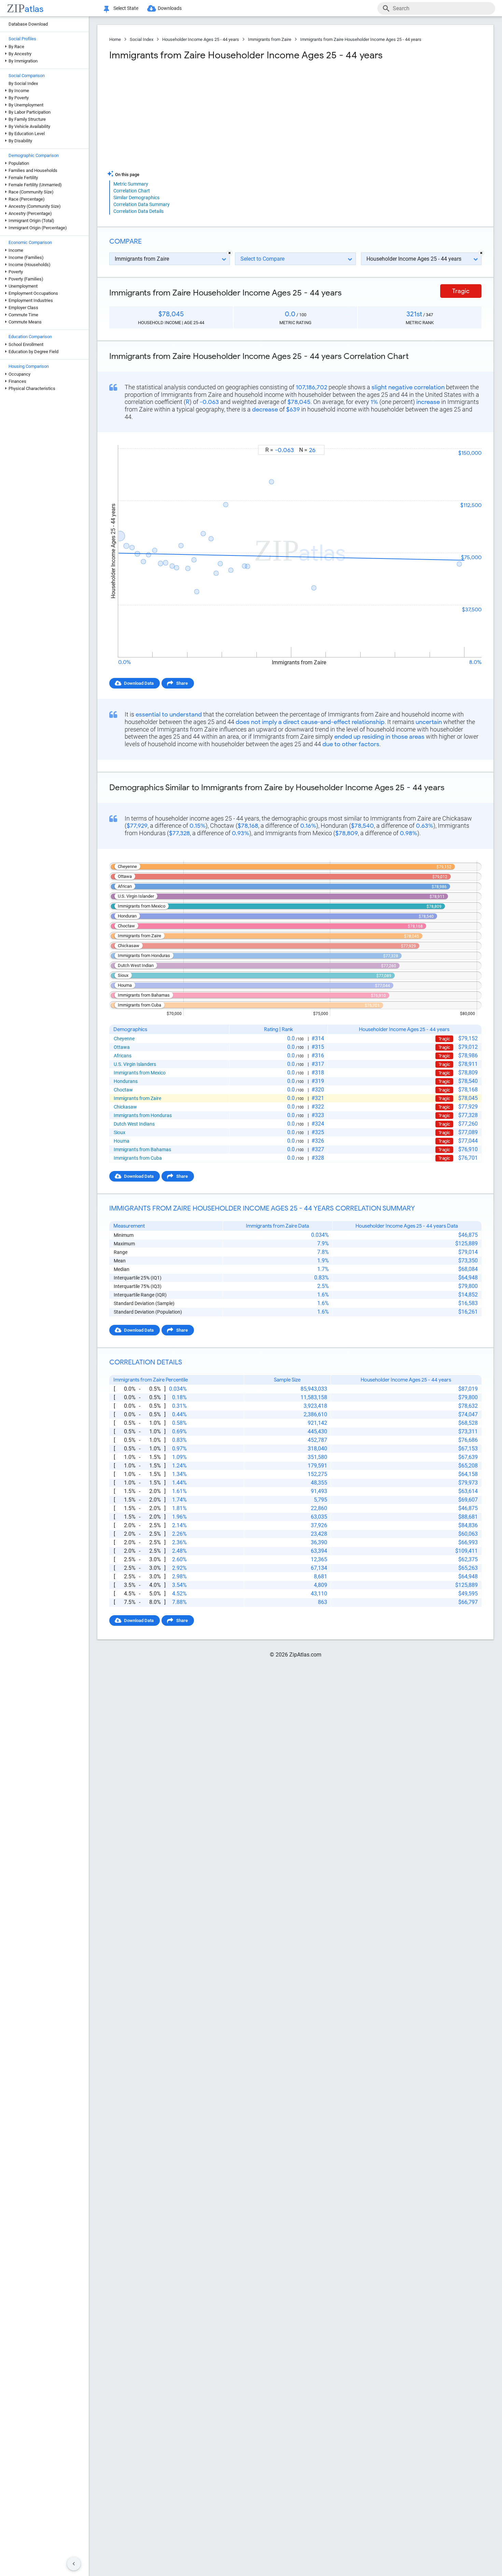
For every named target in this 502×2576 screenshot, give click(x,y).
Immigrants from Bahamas (142, 1149)
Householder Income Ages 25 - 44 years (201, 39)
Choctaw (123, 1090)
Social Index (142, 39)
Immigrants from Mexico (140, 1073)
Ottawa (122, 1047)
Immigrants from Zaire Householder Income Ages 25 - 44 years (361, 39)
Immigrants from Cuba (138, 1158)
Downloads (170, 8)
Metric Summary (131, 184)
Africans (123, 1056)
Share (182, 683)
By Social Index (23, 83)
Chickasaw (125, 1107)
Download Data (139, 683)
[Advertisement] (201, 116)
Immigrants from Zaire (270, 39)
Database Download (28, 24)
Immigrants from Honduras (143, 1115)
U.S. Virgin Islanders (135, 1064)
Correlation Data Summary (142, 204)
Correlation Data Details (138, 211)
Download (467, 439)
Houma (122, 1141)
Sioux (120, 1132)
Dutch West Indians (134, 1124)
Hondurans (126, 1081)
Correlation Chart (132, 191)
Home (115, 39)
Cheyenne (124, 1039)
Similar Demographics (136, 198)
